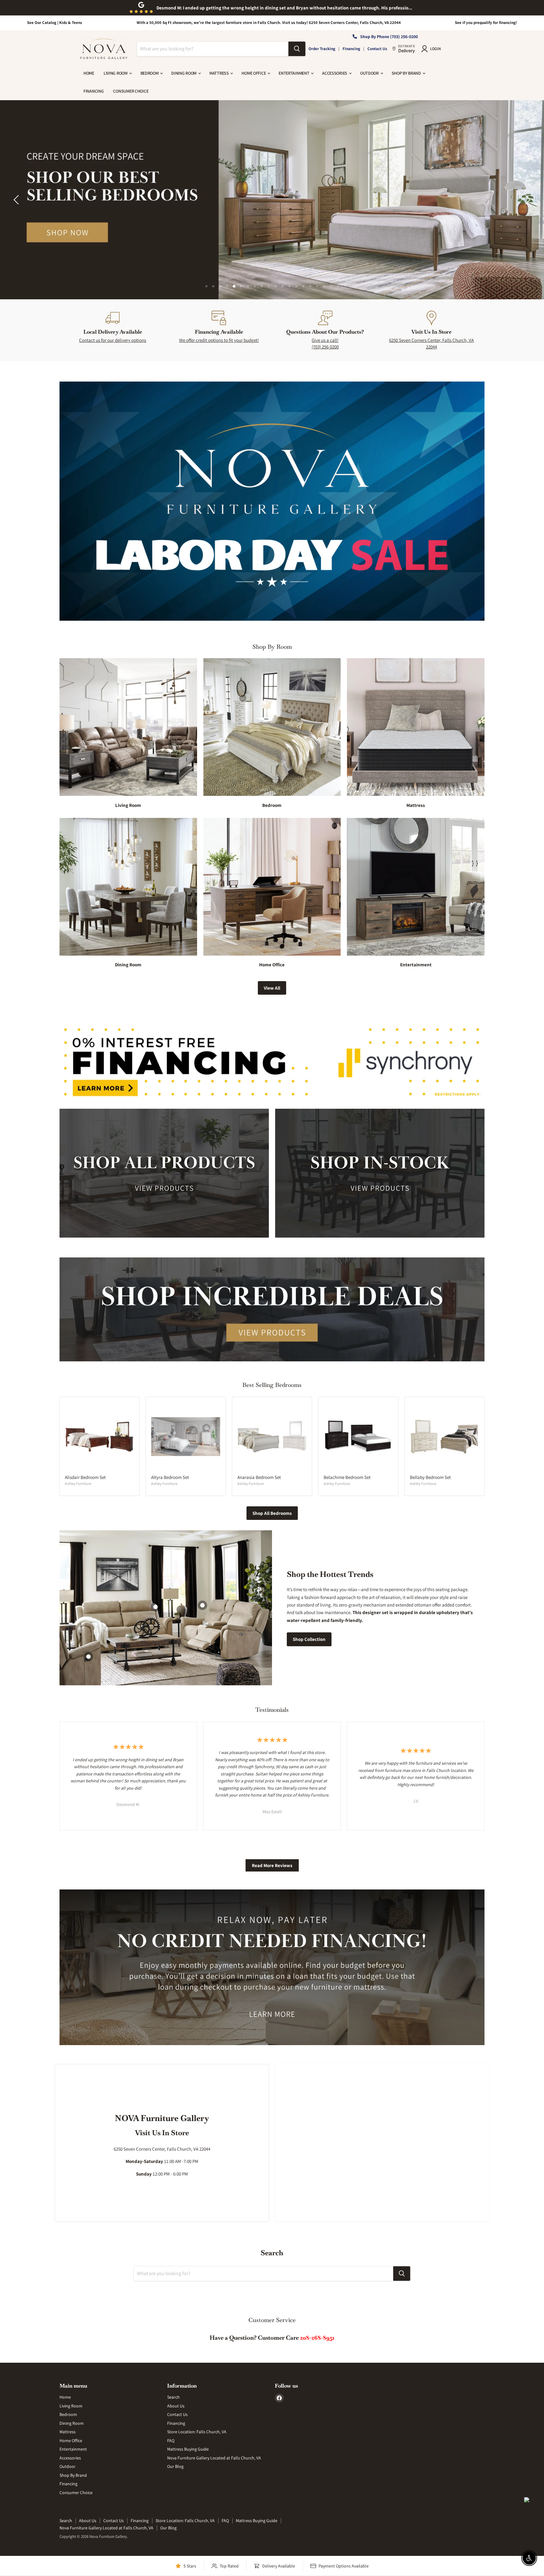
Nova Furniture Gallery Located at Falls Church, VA (214, 2458)
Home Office (254, 73)
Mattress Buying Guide (188, 2449)
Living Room (116, 73)
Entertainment (294, 73)
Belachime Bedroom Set (347, 1477)
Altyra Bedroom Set (170, 1477)
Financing (351, 49)
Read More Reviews (272, 1865)
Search (173, 2397)
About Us (176, 2406)
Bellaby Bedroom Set (430, 1477)
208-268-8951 (317, 2338)
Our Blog (175, 2466)
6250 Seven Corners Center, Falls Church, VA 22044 (431, 343)
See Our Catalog (42, 23)
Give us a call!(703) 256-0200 (325, 343)
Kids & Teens (71, 23)
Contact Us (377, 49)
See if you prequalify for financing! (486, 23)
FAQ (171, 2441)
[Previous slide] (17, 200)
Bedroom (150, 73)
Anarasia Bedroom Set (259, 1477)
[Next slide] (527, 200)
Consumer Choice (131, 91)
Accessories (335, 73)
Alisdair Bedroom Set (85, 1477)
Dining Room (184, 73)
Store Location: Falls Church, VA (197, 2432)
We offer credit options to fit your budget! (219, 340)
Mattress (219, 73)
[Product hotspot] (202, 1605)
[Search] (297, 49)
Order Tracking (322, 49)
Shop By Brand (407, 73)
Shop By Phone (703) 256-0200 (389, 37)
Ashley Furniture (78, 1483)
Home (89, 73)
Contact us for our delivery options (113, 340)
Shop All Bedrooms (272, 1513)
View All (272, 988)
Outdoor (370, 73)
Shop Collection (309, 1639)
